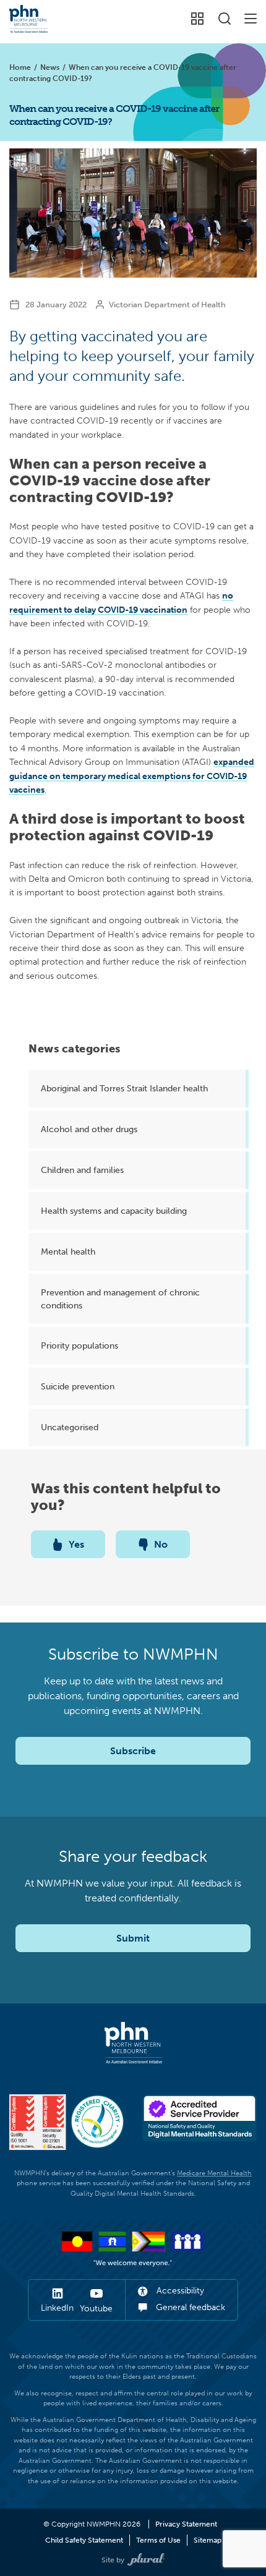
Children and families (82, 1170)
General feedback (189, 2307)
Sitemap (208, 2540)
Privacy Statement (186, 2524)
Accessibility (179, 2291)
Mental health (68, 1252)
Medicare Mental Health (214, 2173)
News (50, 67)
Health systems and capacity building (114, 1211)
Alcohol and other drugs (89, 1129)
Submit (133, 1938)
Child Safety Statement (84, 2540)
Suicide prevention (78, 1386)
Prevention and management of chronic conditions (120, 1299)
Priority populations (79, 1346)
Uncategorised (70, 1427)
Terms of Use (158, 2540)
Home (20, 67)
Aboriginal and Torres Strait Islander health (124, 1088)
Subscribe (133, 1751)
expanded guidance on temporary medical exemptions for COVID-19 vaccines (132, 776)
